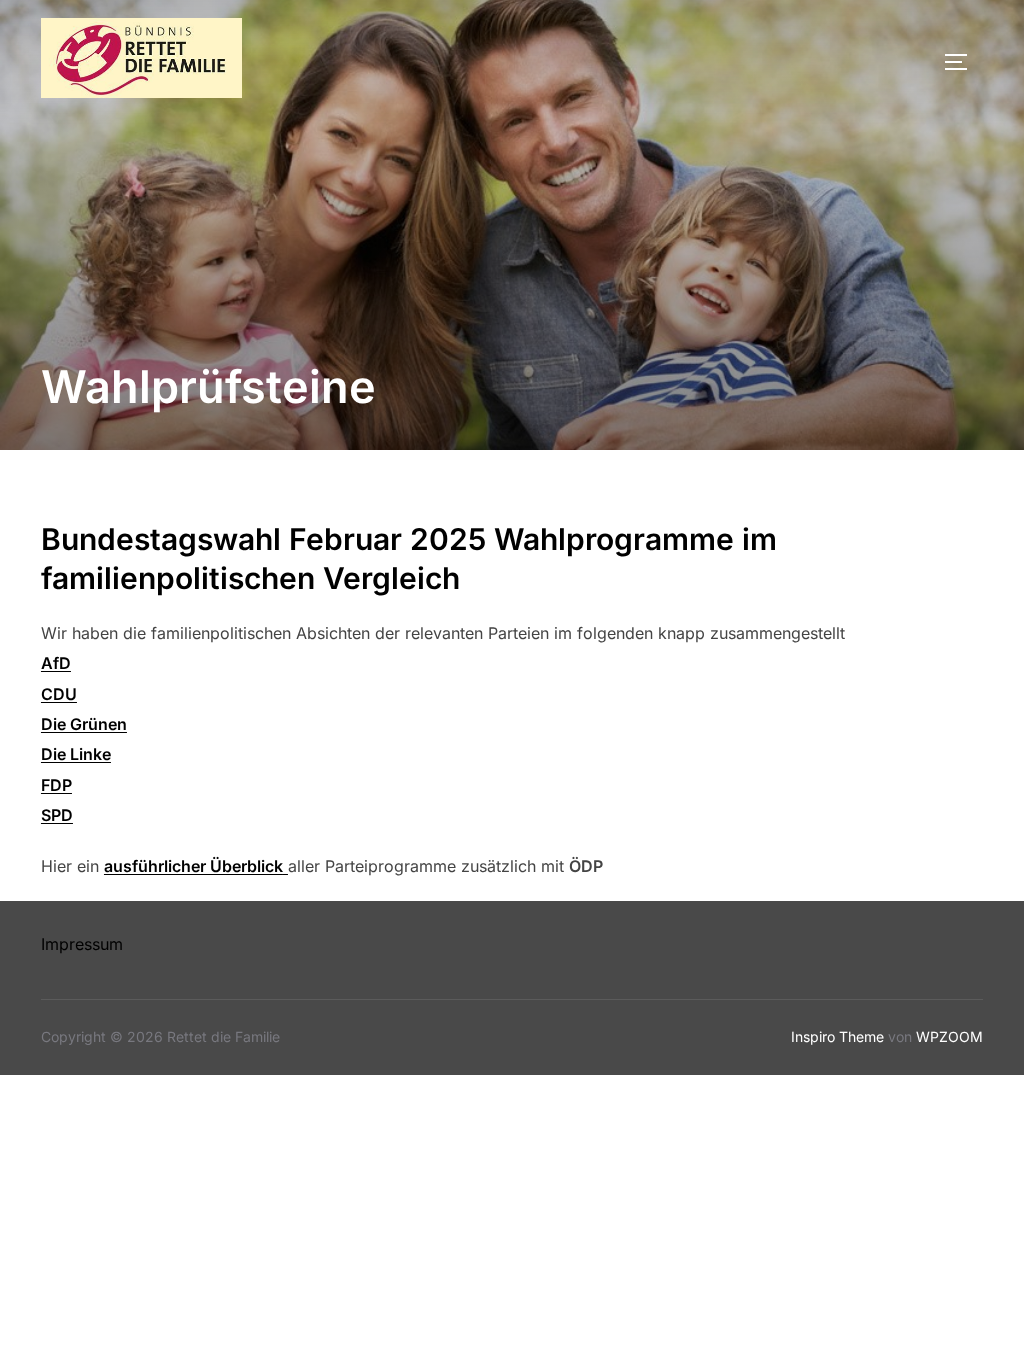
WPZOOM (949, 1036)
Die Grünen (84, 724)
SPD (57, 815)
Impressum (82, 944)
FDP (56, 785)
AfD (56, 663)
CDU (59, 694)
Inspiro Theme (837, 1036)
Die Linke (76, 754)
